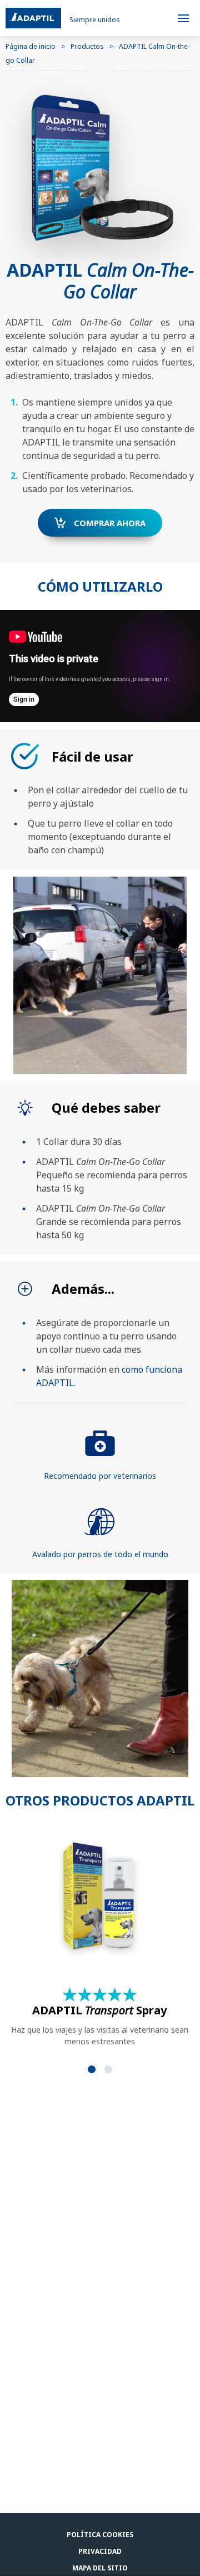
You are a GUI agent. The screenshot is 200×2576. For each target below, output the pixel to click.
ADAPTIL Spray (99, 2010)
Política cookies (100, 2535)
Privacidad (100, 2551)
